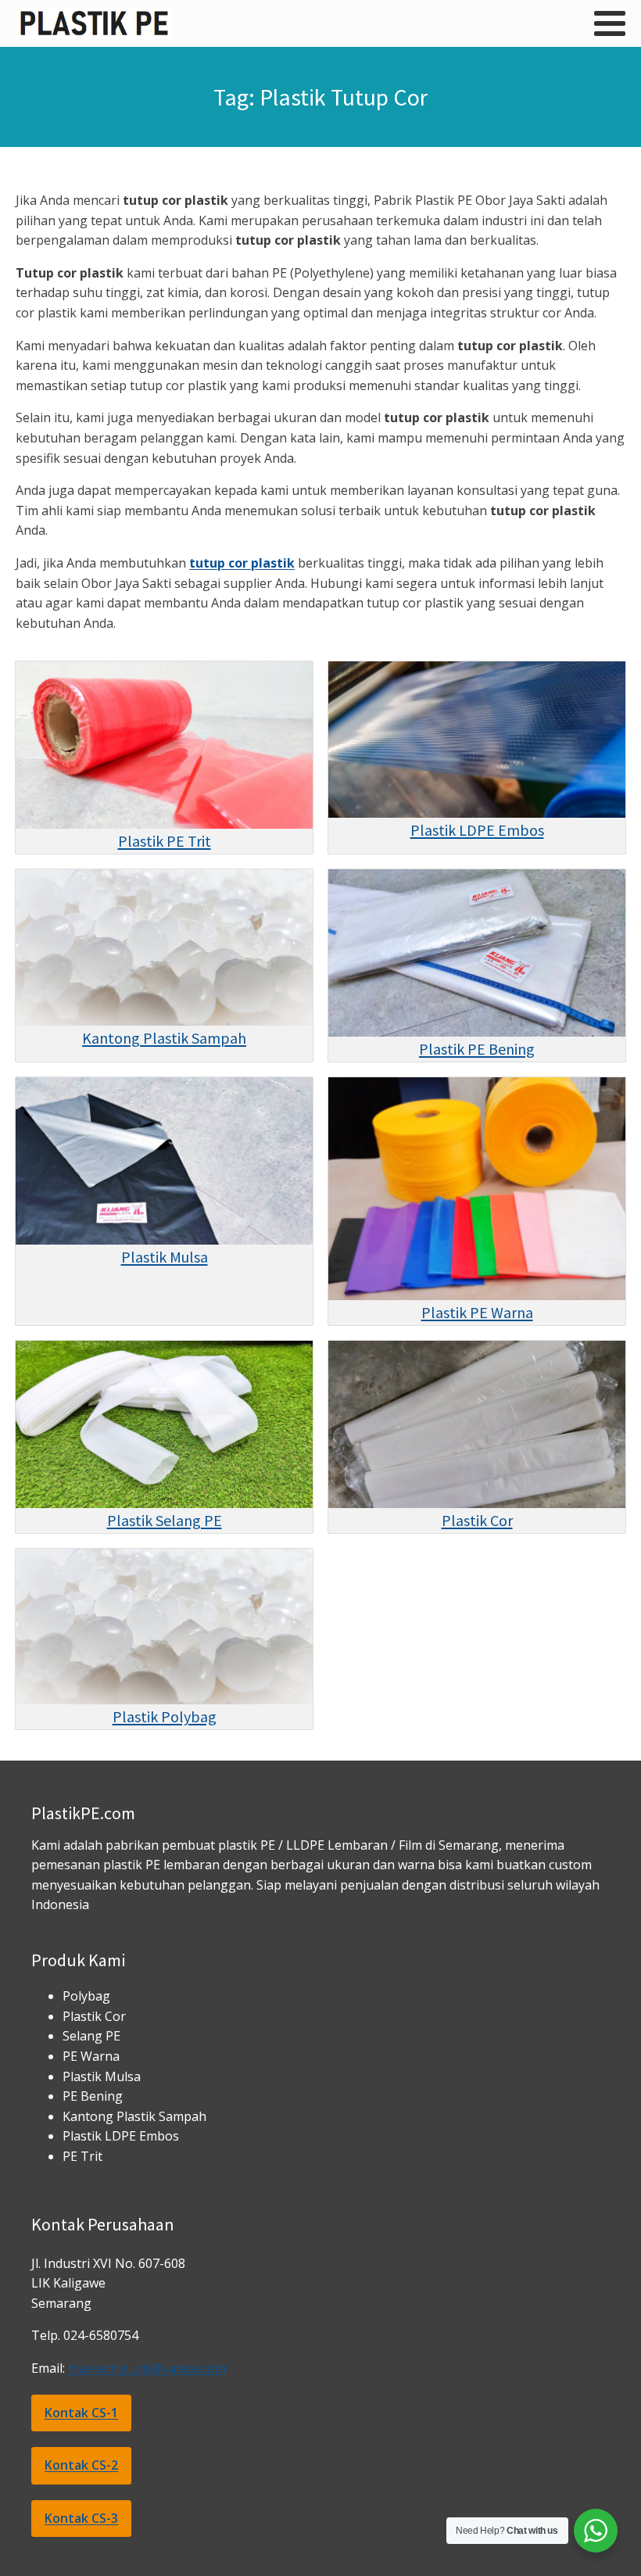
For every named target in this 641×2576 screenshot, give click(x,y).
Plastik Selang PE (165, 1520)
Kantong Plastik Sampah (164, 1038)
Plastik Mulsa (165, 1257)
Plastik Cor (477, 1520)
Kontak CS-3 (81, 2518)
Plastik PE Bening (477, 1049)
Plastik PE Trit (165, 841)
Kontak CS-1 (81, 2413)
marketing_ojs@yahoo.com (147, 2368)
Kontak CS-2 (81, 2465)
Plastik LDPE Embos (477, 830)
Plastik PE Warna (477, 1312)
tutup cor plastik (242, 563)
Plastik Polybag (165, 1716)
